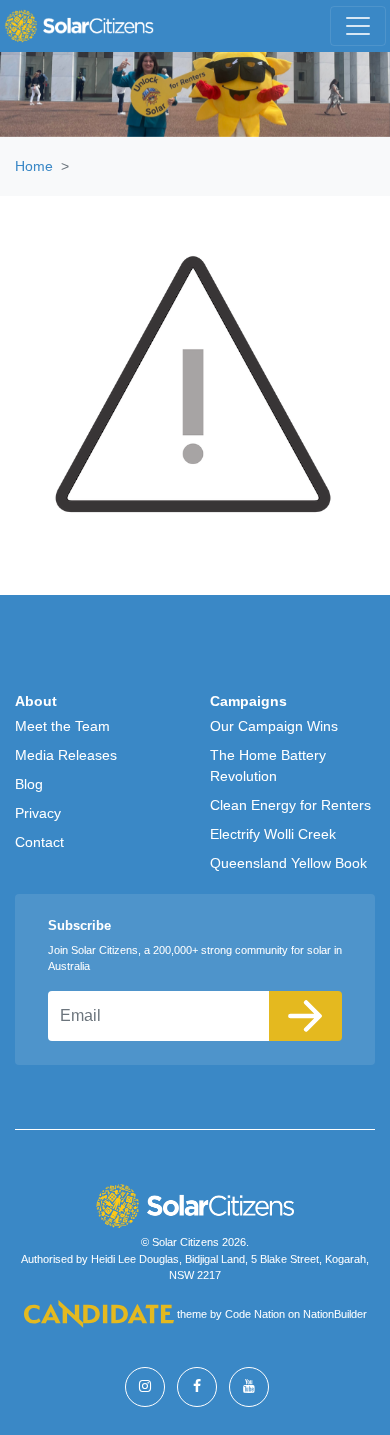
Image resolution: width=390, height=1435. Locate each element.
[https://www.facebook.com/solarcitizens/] (197, 1387)
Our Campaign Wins (274, 726)
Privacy (38, 813)
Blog (29, 784)
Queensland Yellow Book (288, 863)
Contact (39, 842)
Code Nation (255, 1315)
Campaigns (248, 701)
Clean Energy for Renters (290, 805)
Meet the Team (62, 726)
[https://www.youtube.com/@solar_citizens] (249, 1387)
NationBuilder (335, 1315)
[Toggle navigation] (358, 26)
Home (34, 166)
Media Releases (66, 755)
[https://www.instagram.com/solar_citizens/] (145, 1387)
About (36, 701)
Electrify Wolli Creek (273, 834)
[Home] (79, 26)
